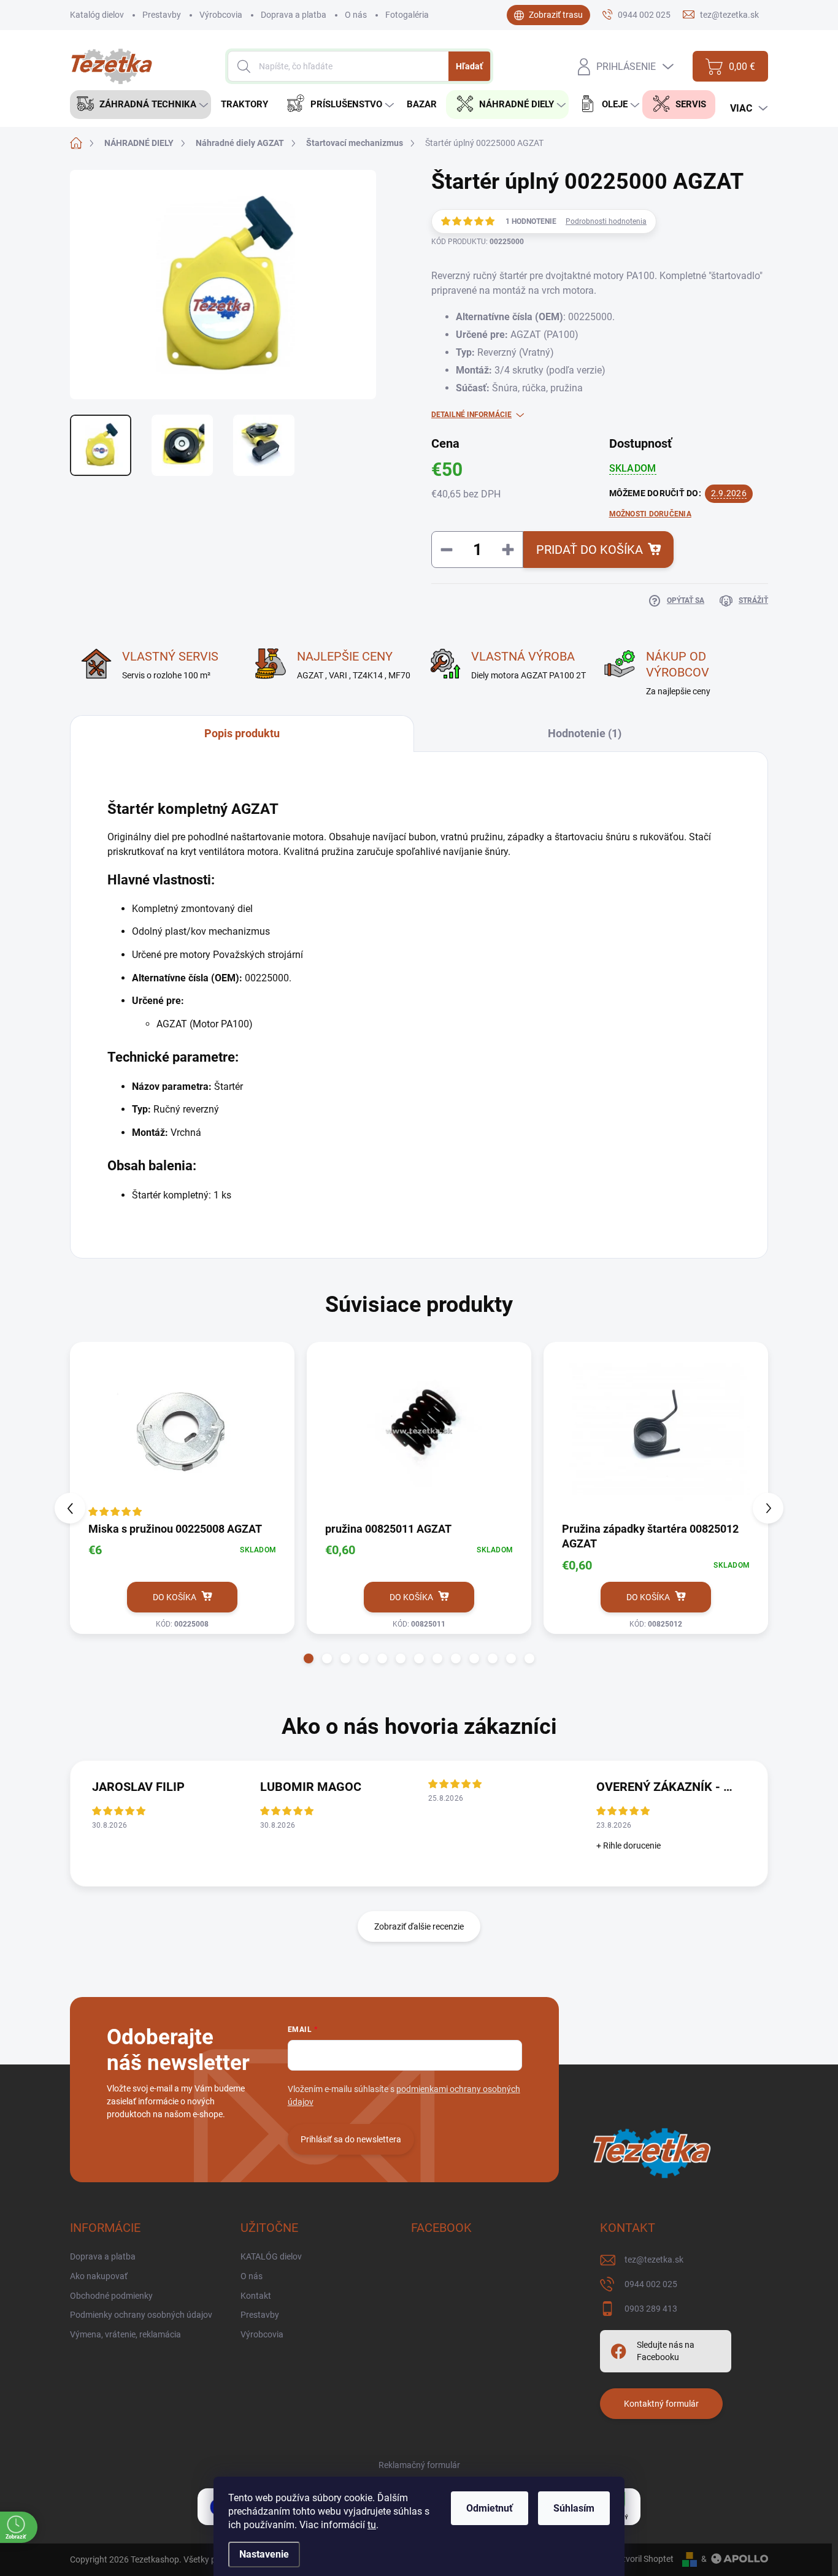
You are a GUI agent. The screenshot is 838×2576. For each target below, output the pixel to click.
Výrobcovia (221, 15)
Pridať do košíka (590, 550)
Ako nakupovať (99, 2276)
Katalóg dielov (97, 15)
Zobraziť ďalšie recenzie (419, 1926)
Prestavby (162, 15)
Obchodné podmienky (111, 2296)
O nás (356, 15)
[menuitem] (140, 105)
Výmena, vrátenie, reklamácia (125, 2334)
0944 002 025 (651, 2284)
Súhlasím (574, 2508)
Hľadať (469, 66)
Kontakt (256, 2296)
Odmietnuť (490, 2508)
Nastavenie (264, 2554)
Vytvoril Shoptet (643, 2559)
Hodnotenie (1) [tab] (585, 733)
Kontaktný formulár (661, 2404)
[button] (309, 1658)
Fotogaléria (407, 15)
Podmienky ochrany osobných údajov (141, 2315)
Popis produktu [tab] (242, 733)
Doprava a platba (294, 15)
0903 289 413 (651, 2309)
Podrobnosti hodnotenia (606, 221)
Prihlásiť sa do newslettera (351, 2139)
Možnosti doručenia (650, 514)
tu (372, 2525)
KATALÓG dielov (271, 2256)
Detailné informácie (471, 415)
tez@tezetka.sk (654, 2260)
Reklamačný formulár (419, 2465)
